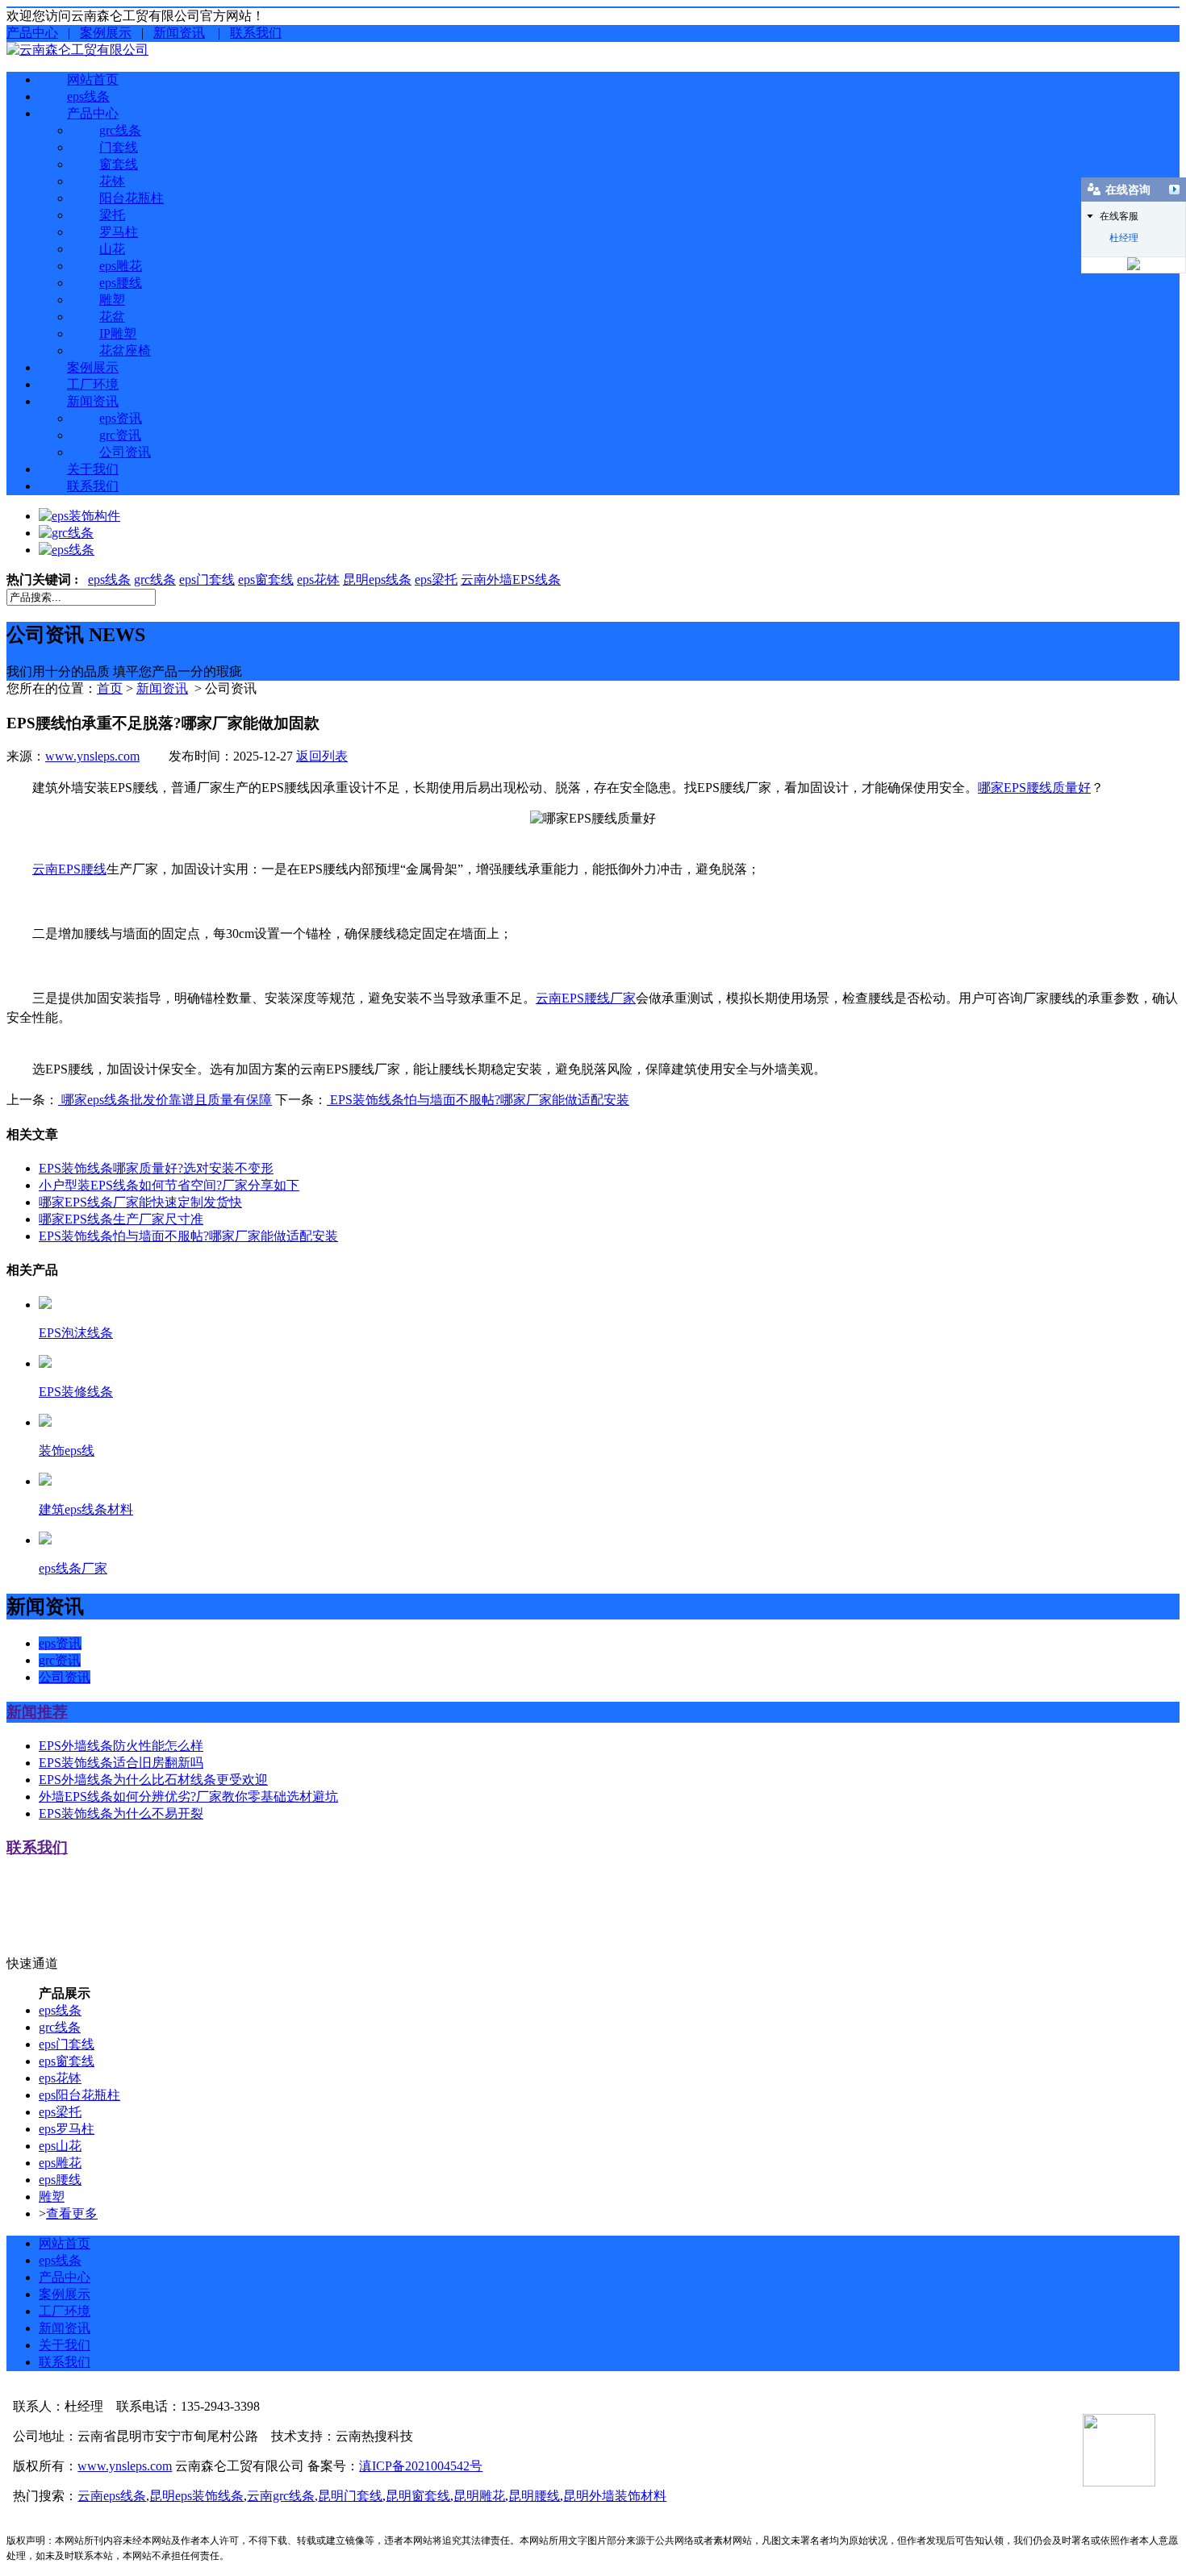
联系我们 (256, 33)
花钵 (112, 181)
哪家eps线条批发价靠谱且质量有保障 (165, 1100)
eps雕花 (121, 266)
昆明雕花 (479, 2496)
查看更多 (72, 2213)
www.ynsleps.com (92, 756)
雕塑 (112, 300)
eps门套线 (207, 579)
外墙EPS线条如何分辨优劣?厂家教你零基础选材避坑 (188, 1797)
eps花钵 (318, 579)
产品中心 (32, 33)
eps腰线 (121, 283)
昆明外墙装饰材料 (615, 2496)
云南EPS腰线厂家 (586, 998)
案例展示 (106, 33)
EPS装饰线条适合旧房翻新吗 (121, 1763)
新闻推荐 (37, 1712)
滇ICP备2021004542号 (421, 2466)
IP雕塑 (118, 333)
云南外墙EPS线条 (511, 579)
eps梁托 (436, 579)
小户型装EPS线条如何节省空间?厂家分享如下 (169, 1185)
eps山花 (60, 2146)
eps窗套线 (266, 579)
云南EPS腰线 (69, 869)
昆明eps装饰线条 (196, 2496)
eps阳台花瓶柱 (79, 2095)
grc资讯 (120, 435)
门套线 (119, 147)
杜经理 (1124, 238)
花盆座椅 (125, 350)
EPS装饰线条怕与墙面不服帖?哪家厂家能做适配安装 (478, 1100)
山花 (112, 249)
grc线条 (120, 130)
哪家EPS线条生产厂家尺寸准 (121, 1219)
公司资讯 (125, 452)
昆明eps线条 (377, 579)
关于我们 (93, 469)
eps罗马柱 (67, 2129)
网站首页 (93, 79)
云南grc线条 (281, 2496)
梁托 (112, 215)
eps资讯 (121, 418)
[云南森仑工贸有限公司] (77, 50)
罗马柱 (119, 232)
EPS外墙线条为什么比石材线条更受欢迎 (153, 1780)
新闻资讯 (179, 33)
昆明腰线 (534, 2496)
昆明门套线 (350, 2496)
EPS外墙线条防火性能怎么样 (121, 1746)
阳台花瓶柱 (132, 198)
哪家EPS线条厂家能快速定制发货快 (140, 1202)
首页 (110, 688)
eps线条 (88, 96)
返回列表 (322, 756)
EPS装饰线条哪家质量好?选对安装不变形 (156, 1168)
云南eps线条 (112, 2496)
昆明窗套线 (418, 2496)
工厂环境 (93, 384)
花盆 (112, 317)
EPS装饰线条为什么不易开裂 (121, 1813)
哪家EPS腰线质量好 (1034, 788)
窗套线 (119, 164)
